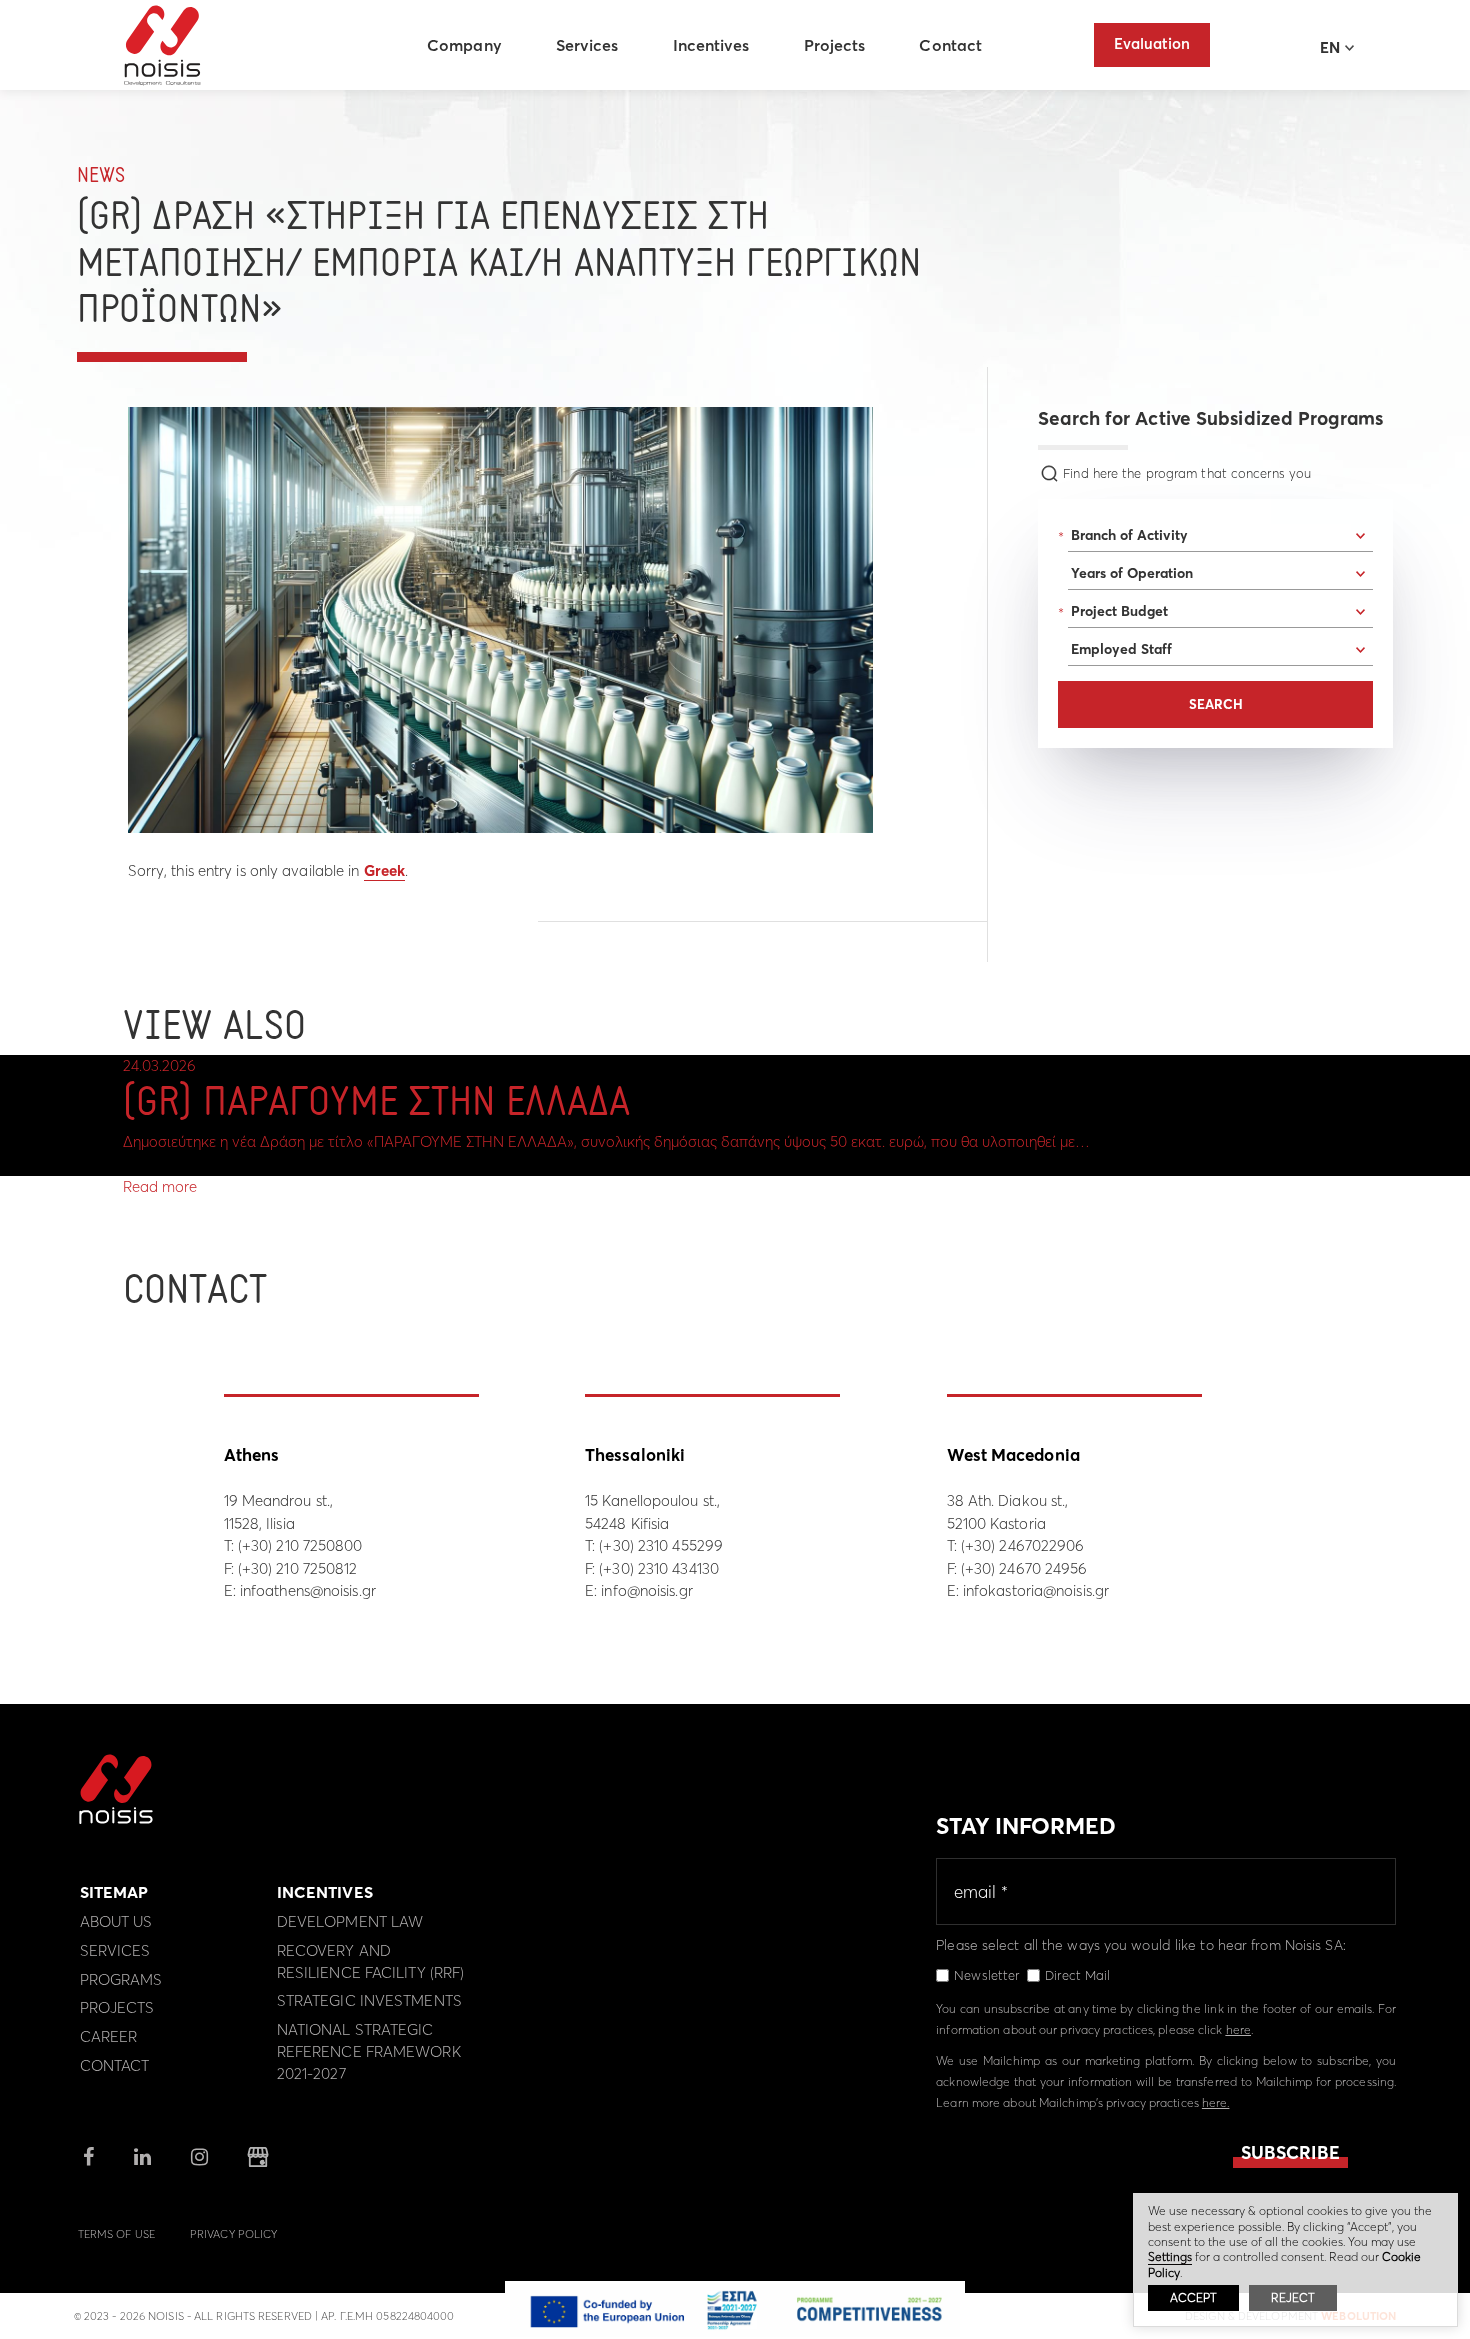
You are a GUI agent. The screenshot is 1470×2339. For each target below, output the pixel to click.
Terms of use (116, 2234)
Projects (835, 45)
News (101, 176)
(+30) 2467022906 (1023, 1545)
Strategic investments (369, 2000)
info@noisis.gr (646, 1590)
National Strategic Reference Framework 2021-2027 (369, 2051)
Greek (385, 870)
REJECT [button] (1293, 2297)
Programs (121, 1979)
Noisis (162, 46)
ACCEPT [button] (1193, 2297)
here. (1216, 2102)
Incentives (711, 45)
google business (258, 2157)
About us (116, 1921)
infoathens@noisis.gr (308, 1590)
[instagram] (199, 2158)
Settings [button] (1170, 2256)
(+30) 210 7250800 (300, 1545)
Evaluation (1152, 43)
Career (109, 2036)
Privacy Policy (233, 2234)
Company (464, 45)
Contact (950, 45)
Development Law (350, 1921)
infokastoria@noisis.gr (1036, 1590)
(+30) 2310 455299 (661, 1545)
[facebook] (88, 2158)
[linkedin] (142, 2158)
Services (587, 45)
